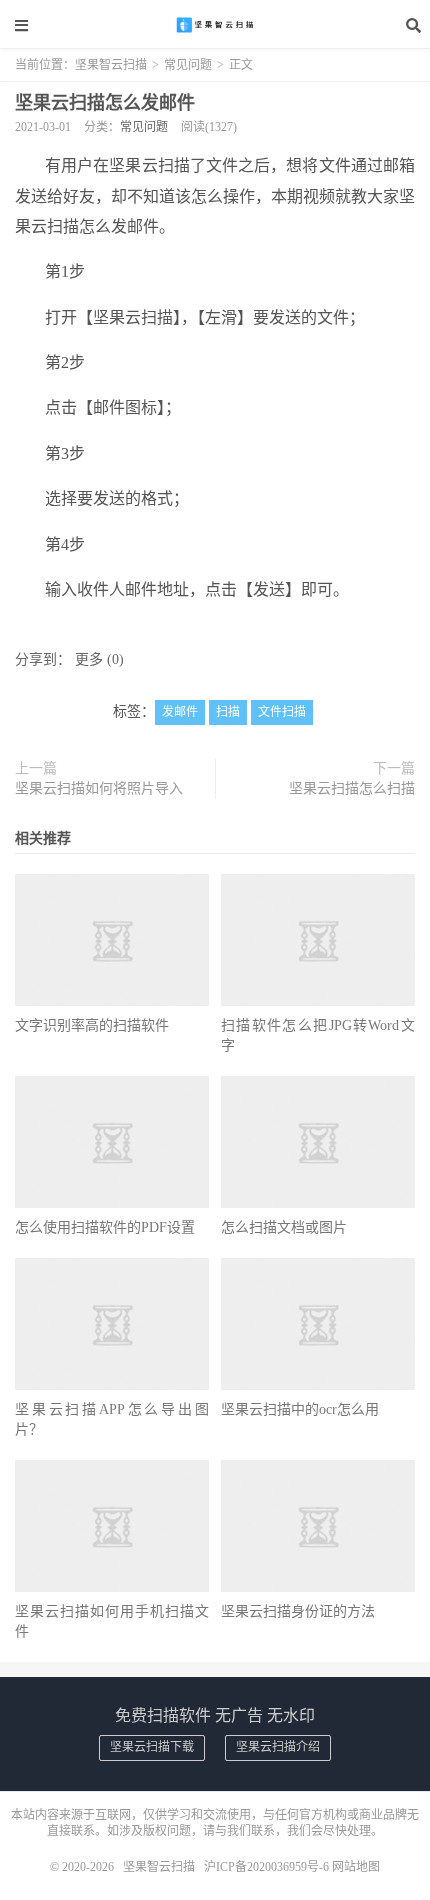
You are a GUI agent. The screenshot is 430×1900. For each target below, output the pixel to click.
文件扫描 (282, 712)
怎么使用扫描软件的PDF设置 (105, 1227)
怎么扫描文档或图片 (284, 1227)
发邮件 (180, 712)
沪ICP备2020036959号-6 (266, 1867)
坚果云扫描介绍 (278, 1747)
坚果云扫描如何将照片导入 (99, 788)
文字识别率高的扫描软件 (92, 1025)
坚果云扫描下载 (152, 1747)
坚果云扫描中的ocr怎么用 (300, 1409)
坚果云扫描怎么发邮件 (105, 103)
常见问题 (188, 65)
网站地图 (356, 1867)
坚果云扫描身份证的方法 (298, 1611)
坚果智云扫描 (215, 25)
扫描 (228, 712)
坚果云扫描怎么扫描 (352, 788)
